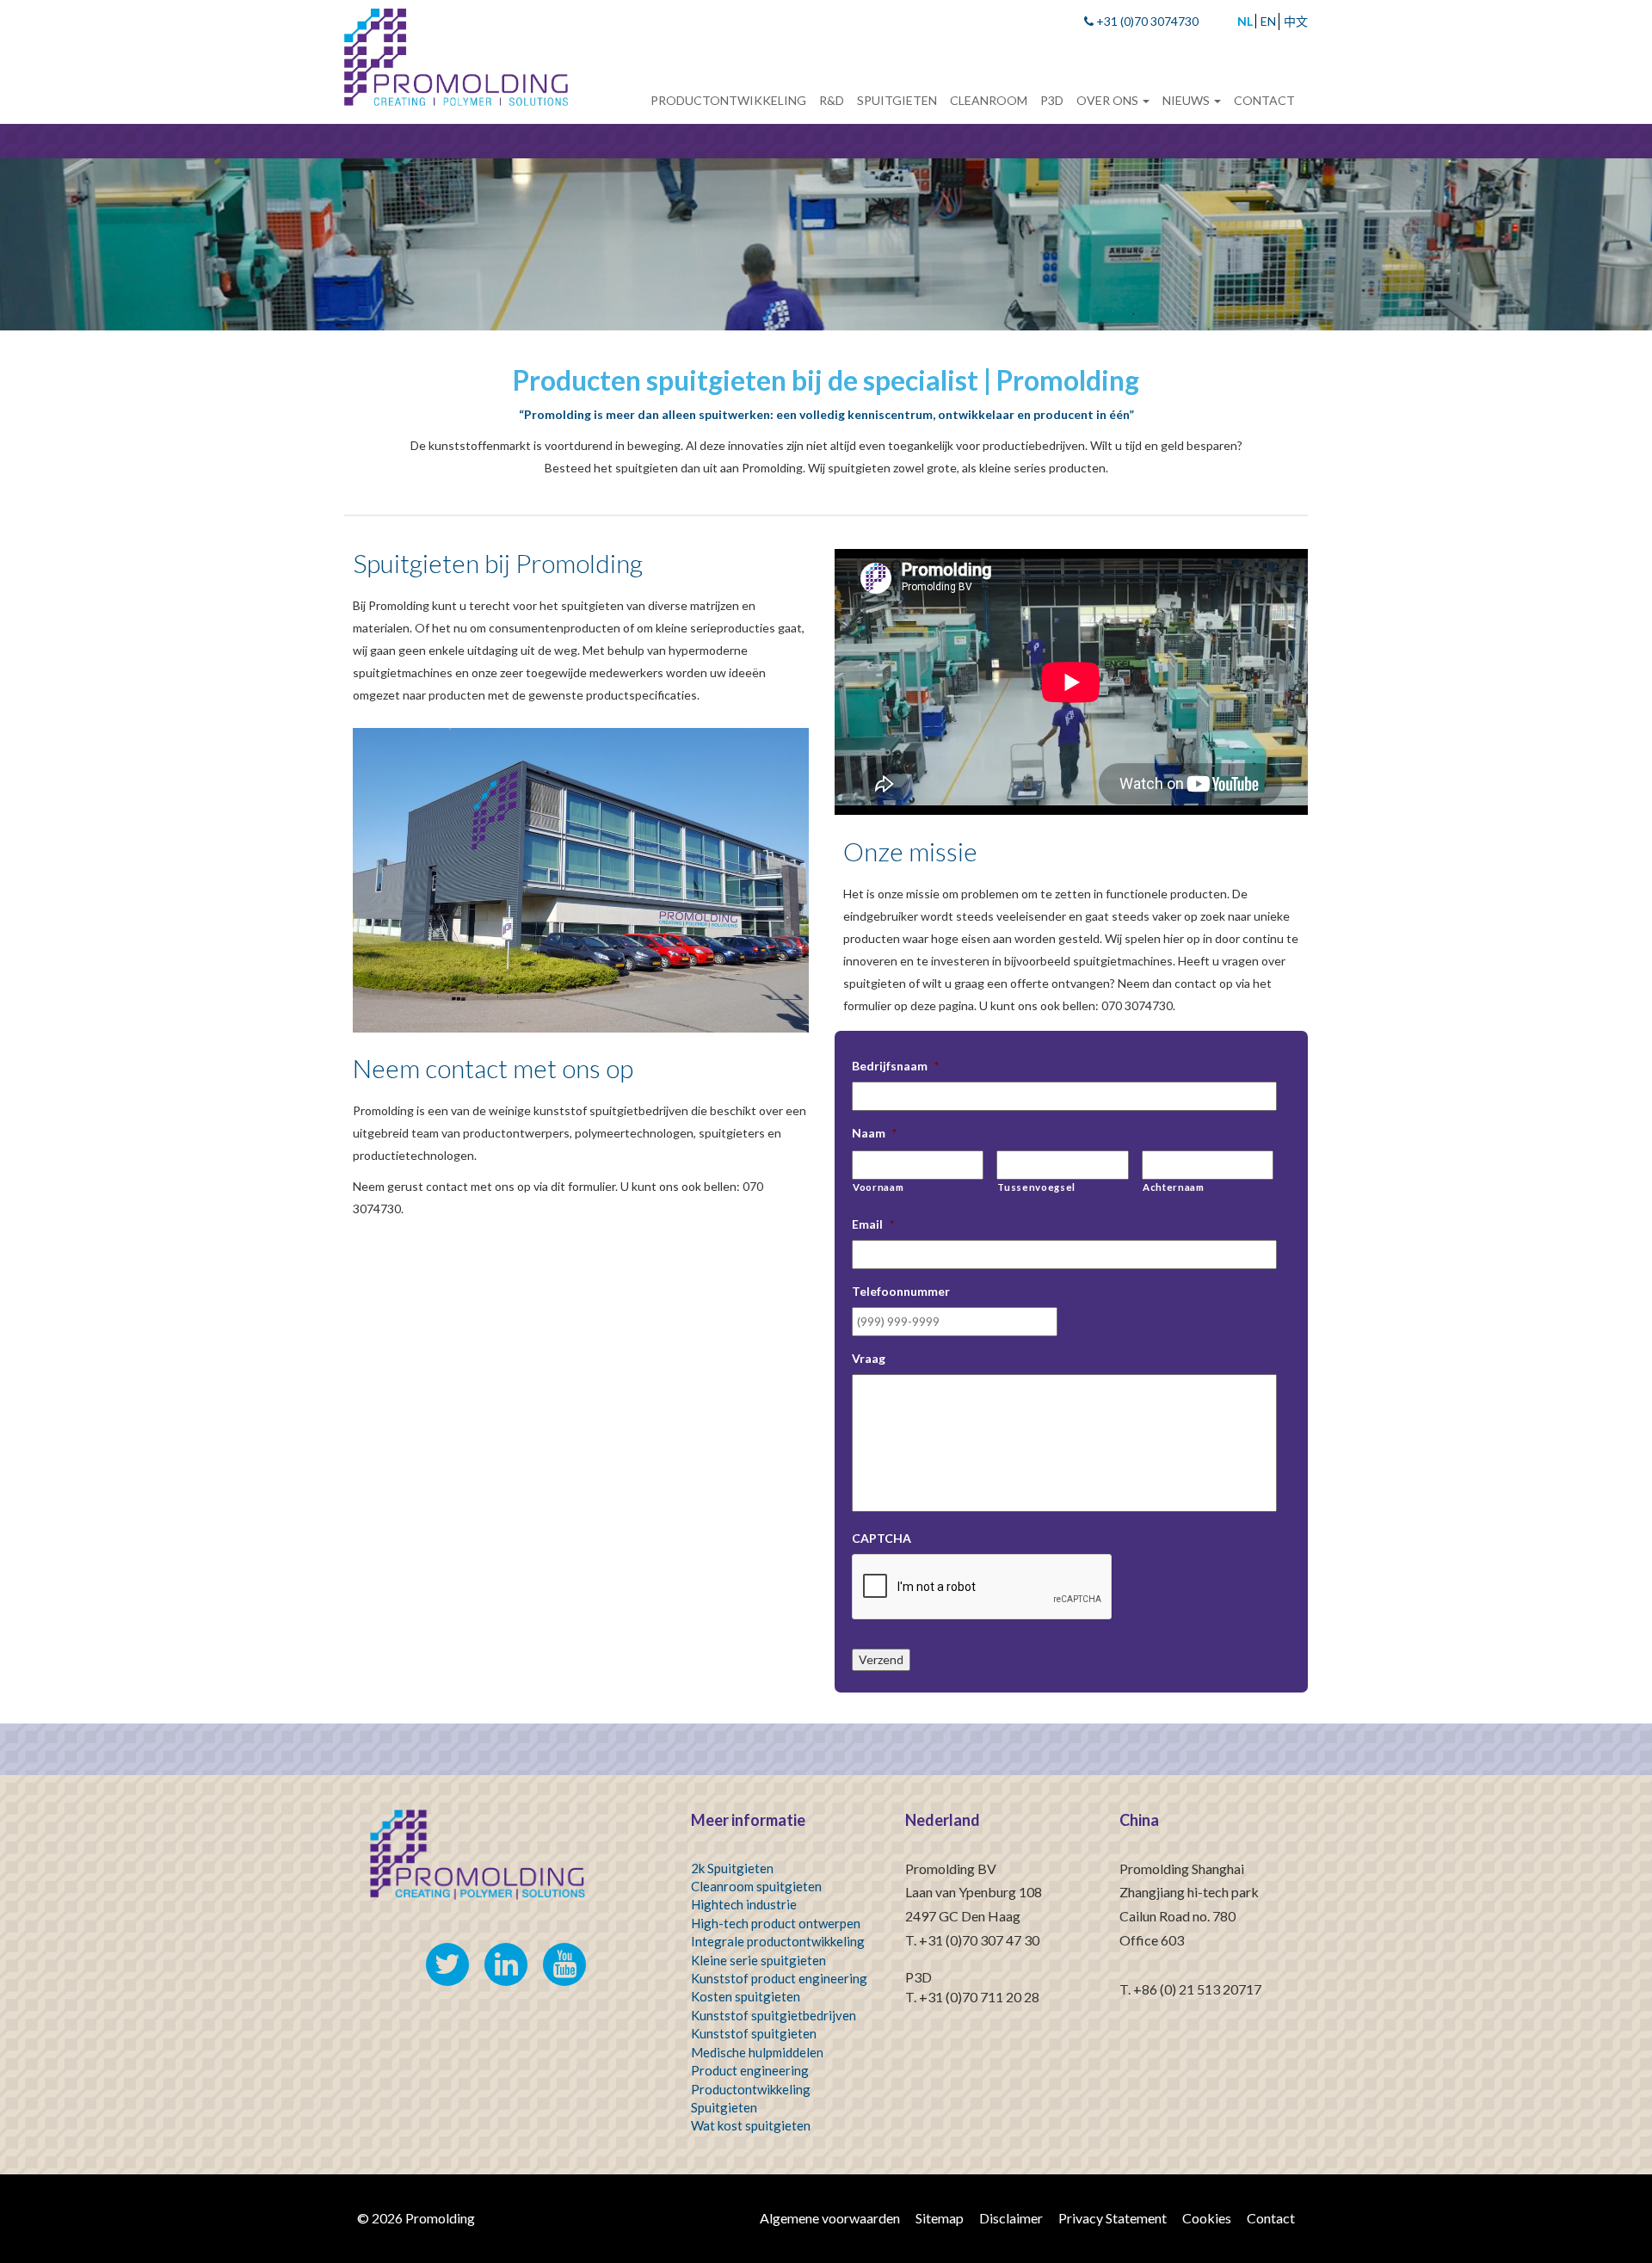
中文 (1296, 21)
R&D (832, 100)
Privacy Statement (1113, 2218)
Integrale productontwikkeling (778, 1941)
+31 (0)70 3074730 (1146, 21)
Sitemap (940, 2218)
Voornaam (878, 1187)
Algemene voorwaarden (830, 2218)
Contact (1264, 100)
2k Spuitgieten (732, 1868)
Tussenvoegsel (1036, 1187)
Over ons (1109, 100)
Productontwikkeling (728, 100)
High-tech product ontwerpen (776, 1923)
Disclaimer (1011, 2218)
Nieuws (1187, 100)
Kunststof (720, 2033)
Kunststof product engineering (779, 1978)
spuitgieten (784, 2033)
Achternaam (1174, 1187)
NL (1245, 21)
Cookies (1207, 2218)
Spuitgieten (897, 100)
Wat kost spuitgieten (751, 2125)
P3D (1052, 100)
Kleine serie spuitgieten (758, 1960)
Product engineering (750, 2070)
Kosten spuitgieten (746, 1996)
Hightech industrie (744, 1904)
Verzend (881, 1659)
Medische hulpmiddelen (757, 2052)
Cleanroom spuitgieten (756, 1886)
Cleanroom (989, 100)
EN (1268, 21)
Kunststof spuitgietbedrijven (774, 2015)
